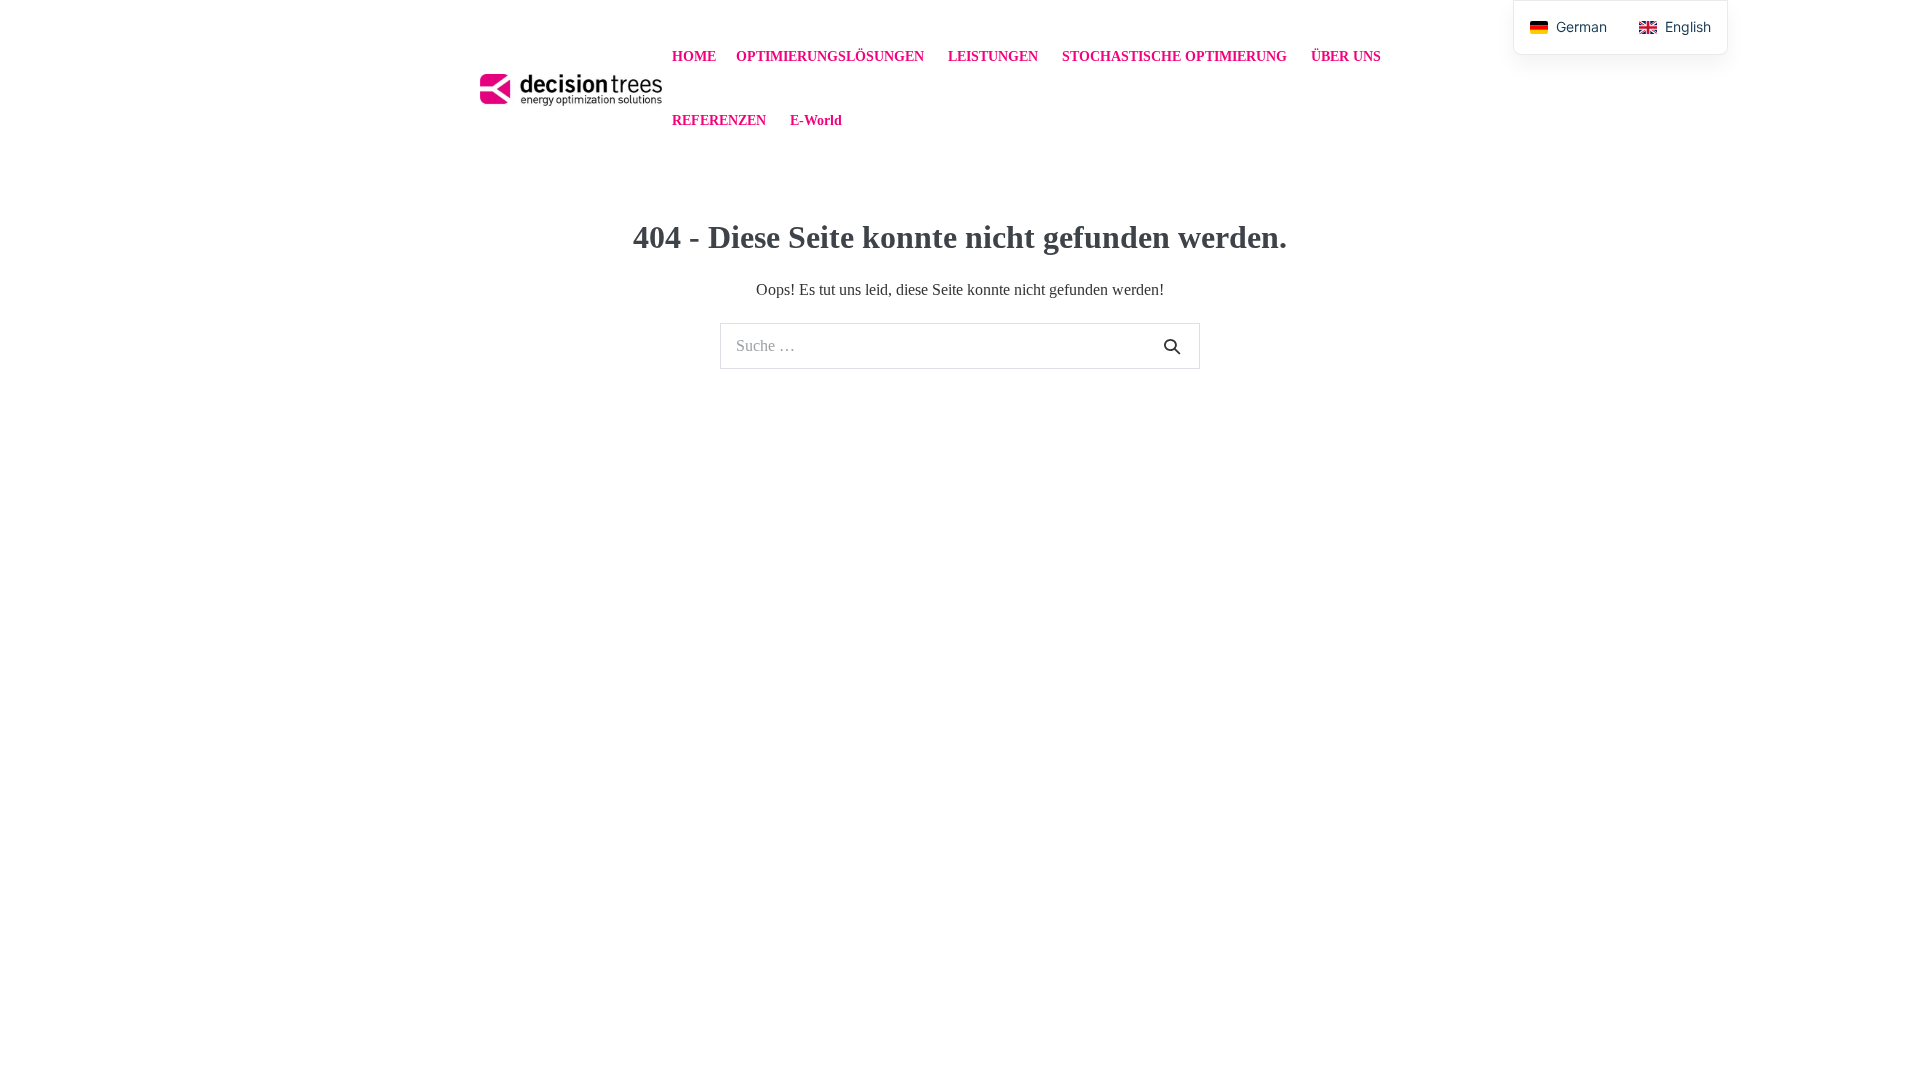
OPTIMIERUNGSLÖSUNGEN (832, 56)
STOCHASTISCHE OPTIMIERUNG (1176, 56)
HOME (694, 56)
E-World (816, 120)
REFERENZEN (721, 120)
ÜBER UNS (1348, 56)
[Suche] (1172, 346)
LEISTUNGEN (995, 56)
